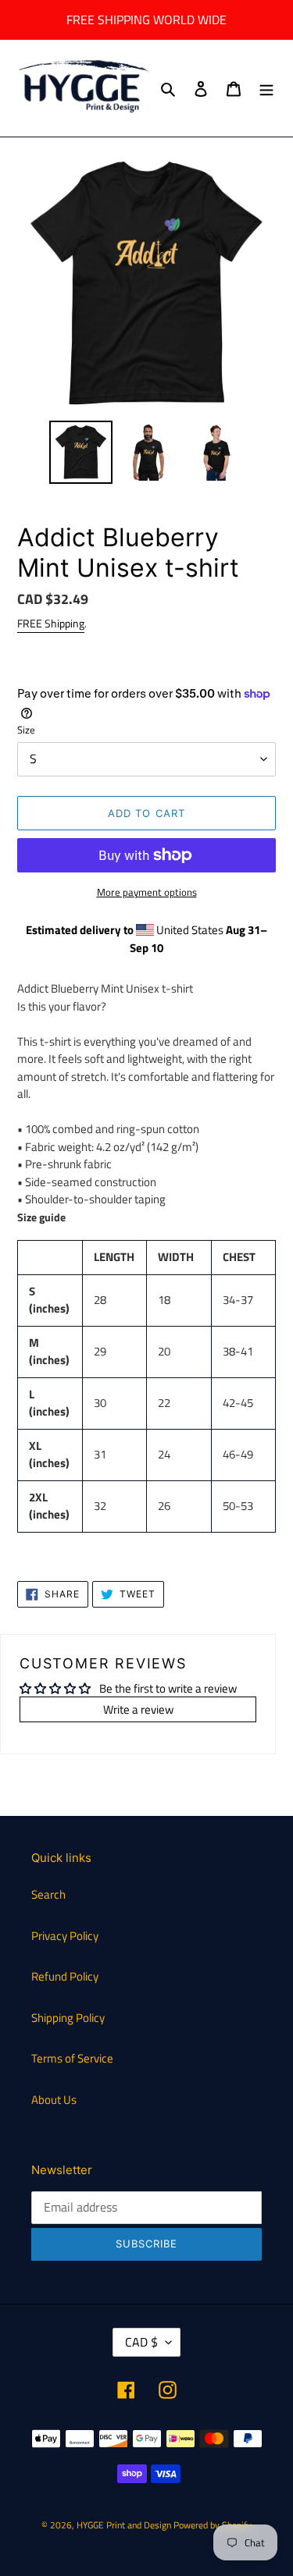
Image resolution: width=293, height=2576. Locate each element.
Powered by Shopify (213, 2525)
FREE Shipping (51, 623)
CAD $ (141, 2342)
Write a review (138, 1709)
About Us (54, 2100)
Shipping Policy (68, 2018)
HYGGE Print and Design (124, 2525)
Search (48, 1894)
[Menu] (266, 89)
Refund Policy (65, 1976)
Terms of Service (72, 2058)
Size (26, 730)
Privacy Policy (65, 1936)
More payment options (147, 892)
